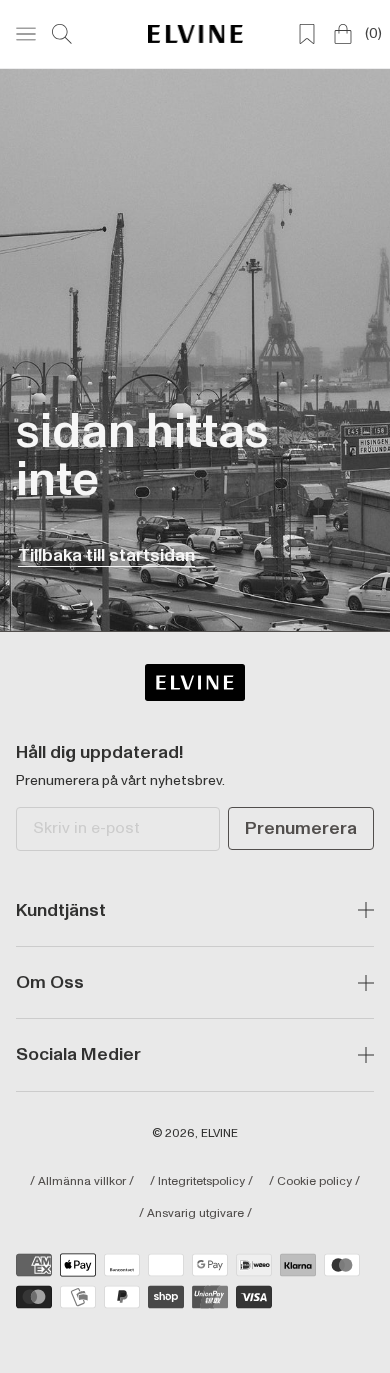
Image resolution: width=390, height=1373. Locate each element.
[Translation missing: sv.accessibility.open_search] (62, 34)
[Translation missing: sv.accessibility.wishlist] (307, 34)
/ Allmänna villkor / (82, 1182)
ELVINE (219, 1133)
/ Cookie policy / (314, 1182)
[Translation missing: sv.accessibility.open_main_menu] (26, 34)
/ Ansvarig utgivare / (195, 1214)
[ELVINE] (195, 33)
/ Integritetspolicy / (201, 1182)
